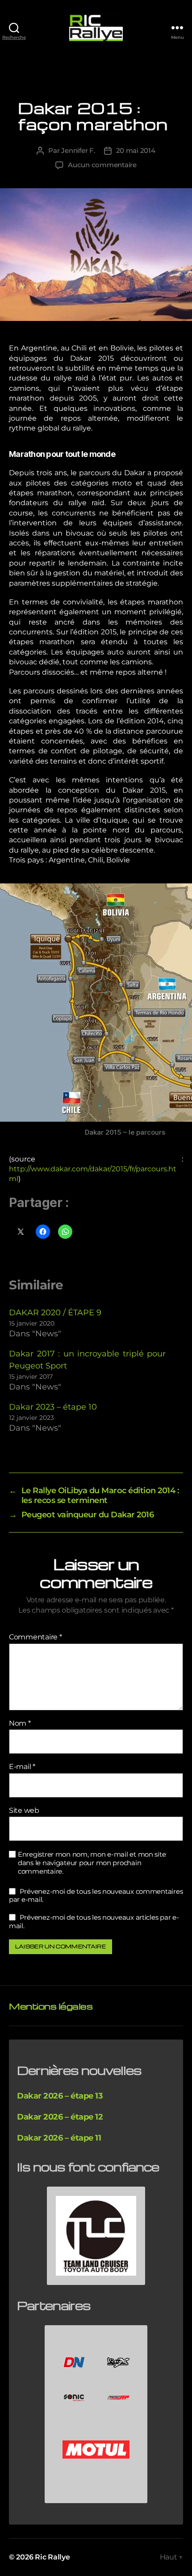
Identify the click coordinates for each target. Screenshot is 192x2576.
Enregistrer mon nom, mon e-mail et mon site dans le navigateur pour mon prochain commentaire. (92, 1863)
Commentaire (35, 1637)
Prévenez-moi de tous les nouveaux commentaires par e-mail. (96, 1896)
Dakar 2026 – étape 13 (60, 2096)
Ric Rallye (52, 2557)
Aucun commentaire (102, 165)
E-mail (22, 1767)
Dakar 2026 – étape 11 (59, 2138)
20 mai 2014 (136, 150)
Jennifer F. (78, 150)
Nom (20, 1723)
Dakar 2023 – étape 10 (53, 1407)
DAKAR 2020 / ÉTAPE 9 (55, 1313)
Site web (24, 1811)
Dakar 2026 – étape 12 (60, 2117)
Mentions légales (51, 2006)
